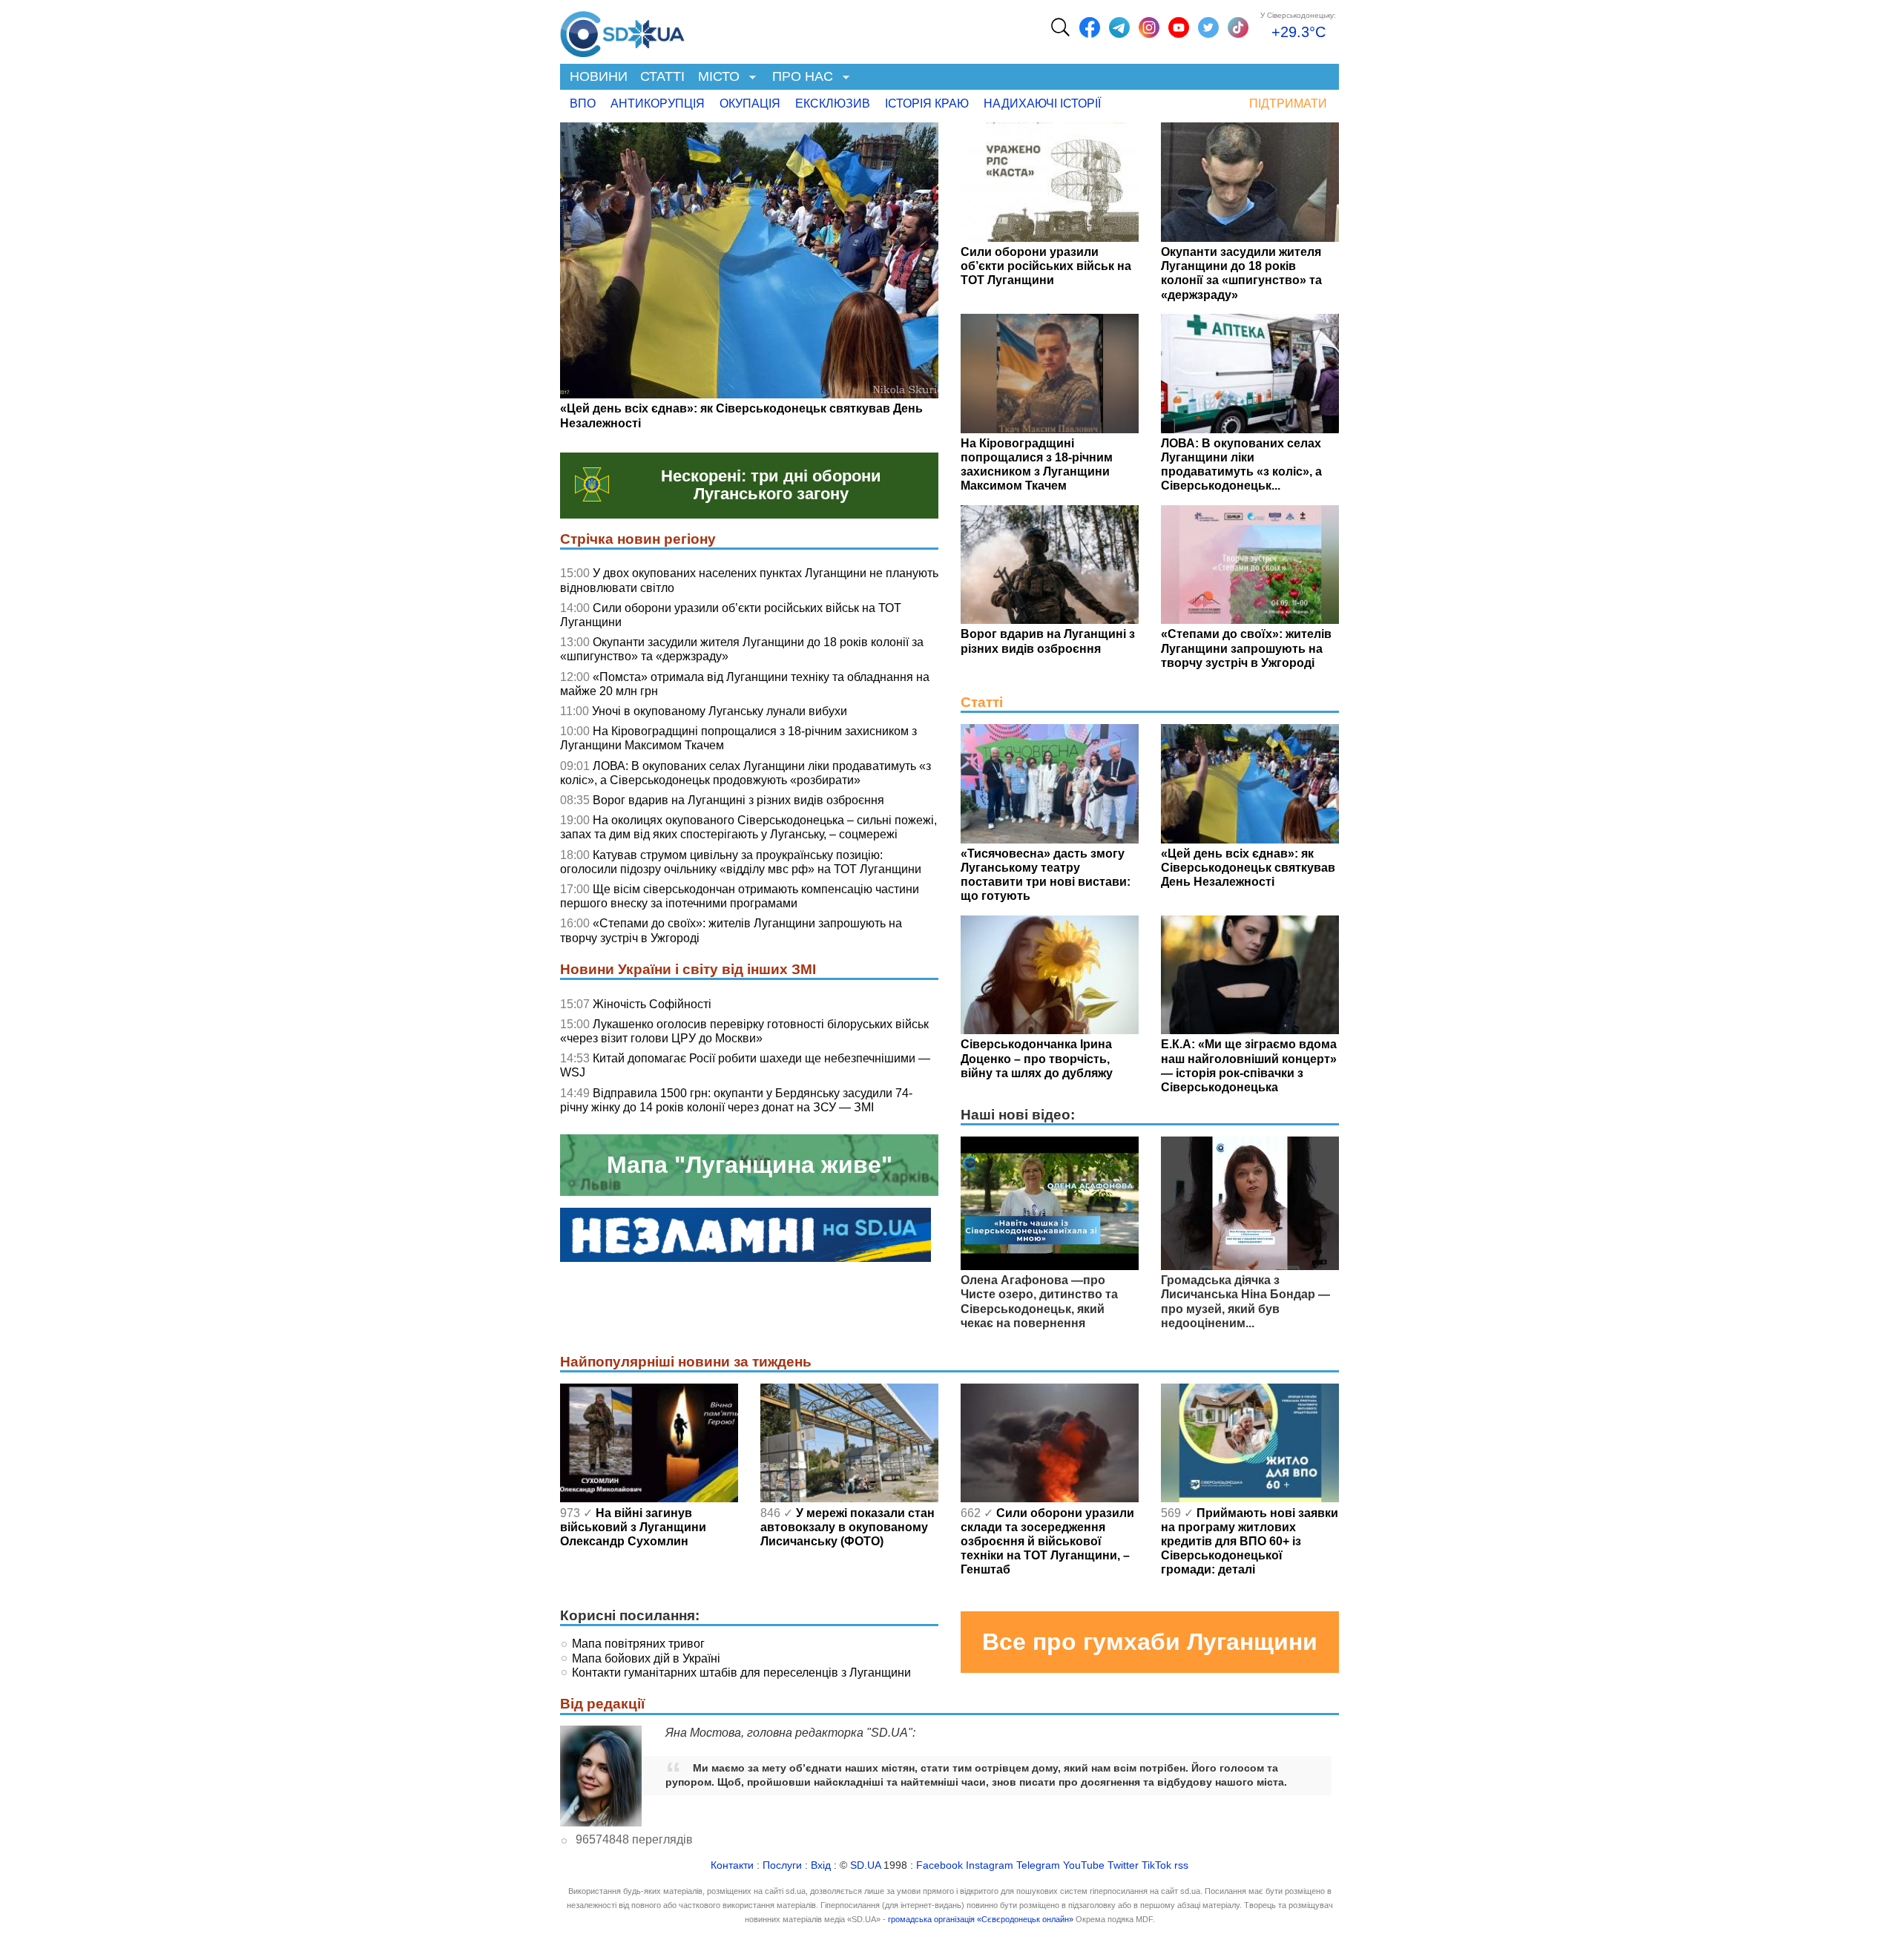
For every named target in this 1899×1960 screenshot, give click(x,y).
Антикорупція (658, 103)
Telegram (1038, 1865)
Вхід (821, 1865)
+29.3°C (1299, 32)
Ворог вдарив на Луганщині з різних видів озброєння (738, 800)
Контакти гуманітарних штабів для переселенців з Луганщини (741, 1673)
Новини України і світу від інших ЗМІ (688, 969)
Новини (599, 76)
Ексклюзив (833, 103)
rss (1181, 1865)
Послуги (782, 1865)
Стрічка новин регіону (638, 539)
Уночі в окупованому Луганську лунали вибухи (720, 711)
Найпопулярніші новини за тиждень (686, 1362)
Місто (715, 78)
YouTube (1084, 1865)
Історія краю (927, 103)
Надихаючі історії (1042, 103)
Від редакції (602, 1704)
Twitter (1123, 1865)
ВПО (583, 103)
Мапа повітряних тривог (638, 1644)
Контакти (732, 1865)
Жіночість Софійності (652, 1004)
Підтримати (1288, 103)
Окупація (750, 103)
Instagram (990, 1865)
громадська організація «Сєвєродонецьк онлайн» (981, 1919)
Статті (662, 76)
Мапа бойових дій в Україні (646, 1658)
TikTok (1156, 1865)
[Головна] (622, 30)
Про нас (799, 78)
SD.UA (865, 1865)
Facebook (939, 1865)
